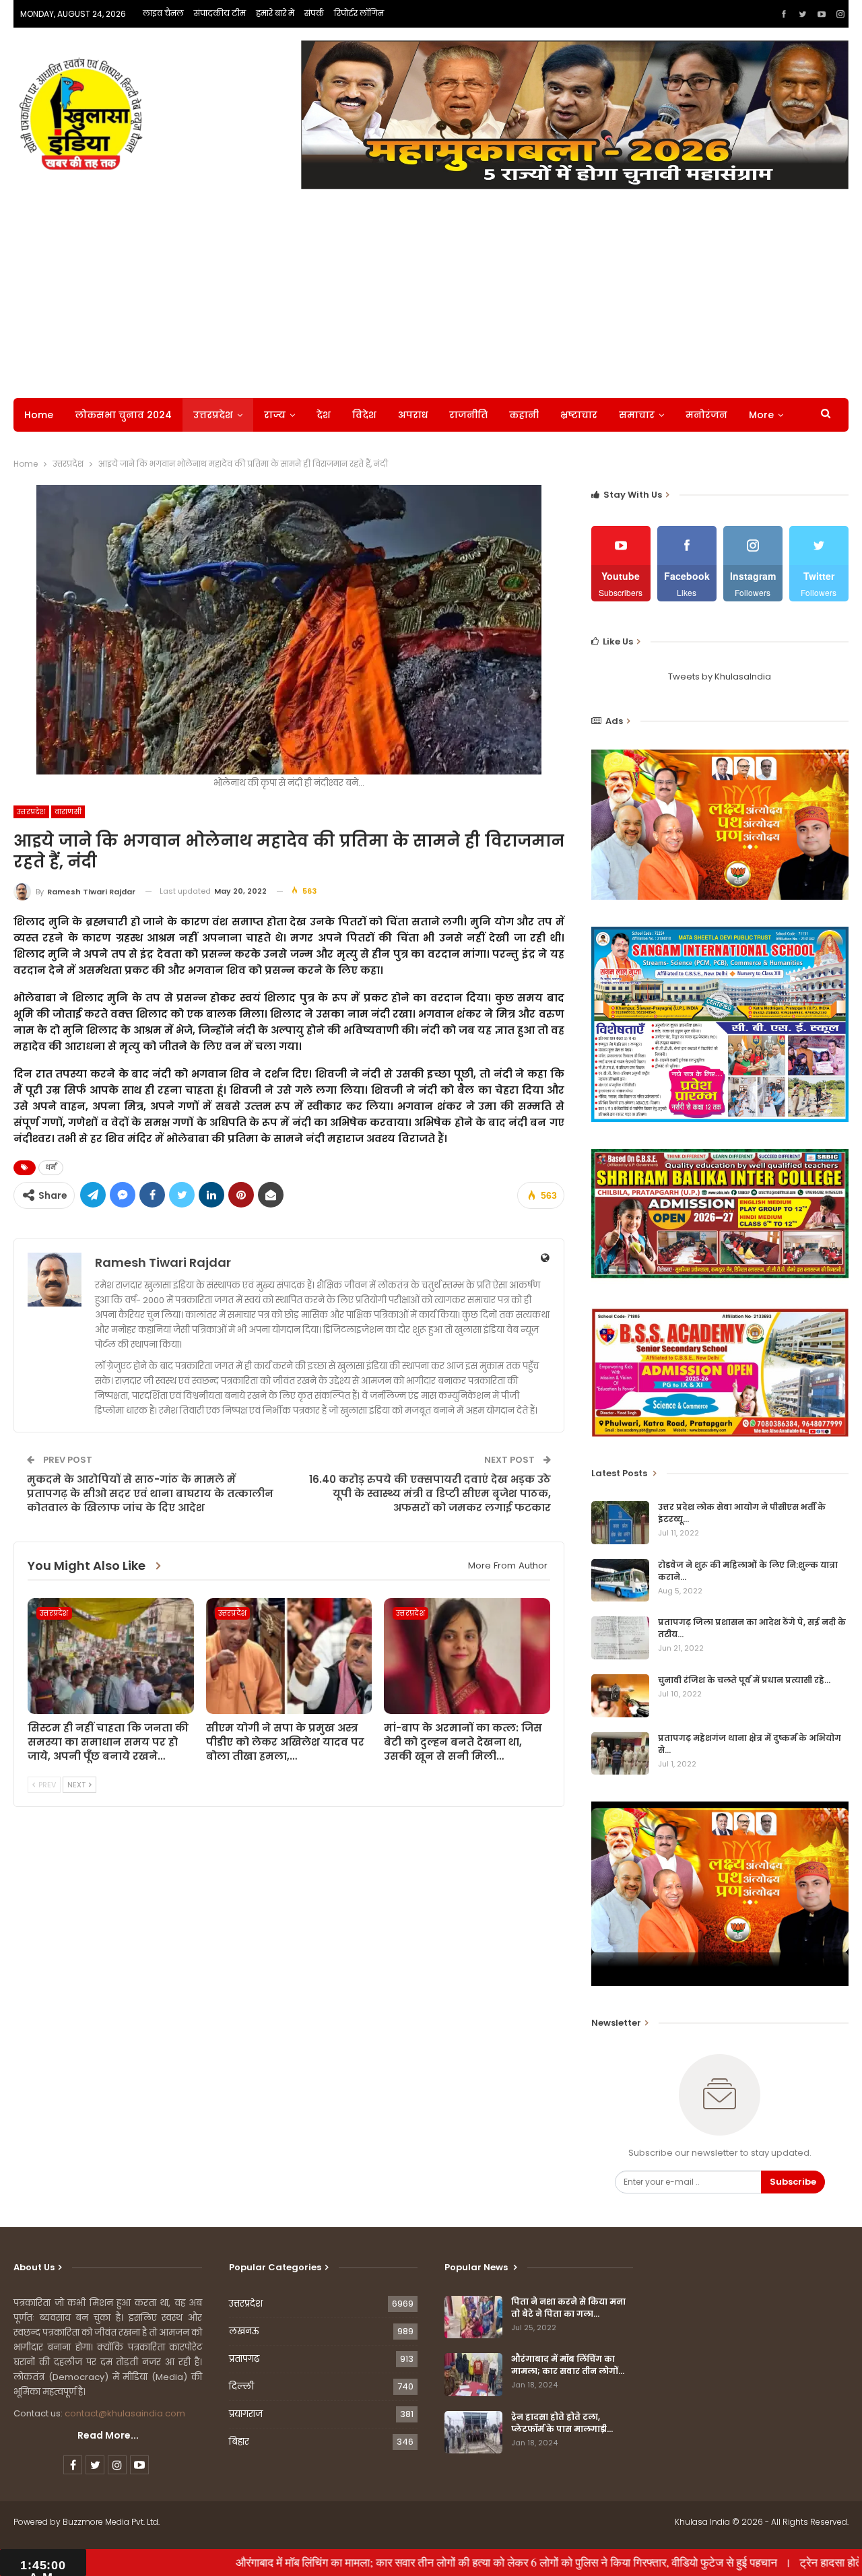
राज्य (275, 415)
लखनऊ (244, 2331)
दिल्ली (241, 2386)
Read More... (108, 2435)
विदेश (364, 415)
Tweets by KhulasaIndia (720, 676)
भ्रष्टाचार (579, 415)
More (761, 415)
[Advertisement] (431, 290)
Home (39, 415)
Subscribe (793, 2182)
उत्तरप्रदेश (213, 415)
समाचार (637, 415)
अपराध (413, 415)
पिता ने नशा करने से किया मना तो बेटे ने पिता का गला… (568, 2308)
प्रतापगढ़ (244, 2359)
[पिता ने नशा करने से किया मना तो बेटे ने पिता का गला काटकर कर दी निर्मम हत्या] (473, 2317)
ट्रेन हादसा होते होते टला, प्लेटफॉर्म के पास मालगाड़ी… (562, 2423)
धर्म (51, 1167)
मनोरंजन (706, 415)
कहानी (524, 415)
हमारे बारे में (275, 13)
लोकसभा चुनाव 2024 (123, 415)
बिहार (239, 2442)
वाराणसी (68, 812)
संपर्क (314, 13)
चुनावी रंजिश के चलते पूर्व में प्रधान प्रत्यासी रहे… (744, 1680)
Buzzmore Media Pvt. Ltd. (111, 2522)
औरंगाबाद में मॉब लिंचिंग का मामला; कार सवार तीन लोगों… (568, 2365)
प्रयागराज (246, 2414)
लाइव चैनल (163, 13)
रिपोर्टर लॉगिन (359, 13)
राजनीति (468, 415)
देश (324, 415)
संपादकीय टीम (220, 13)
